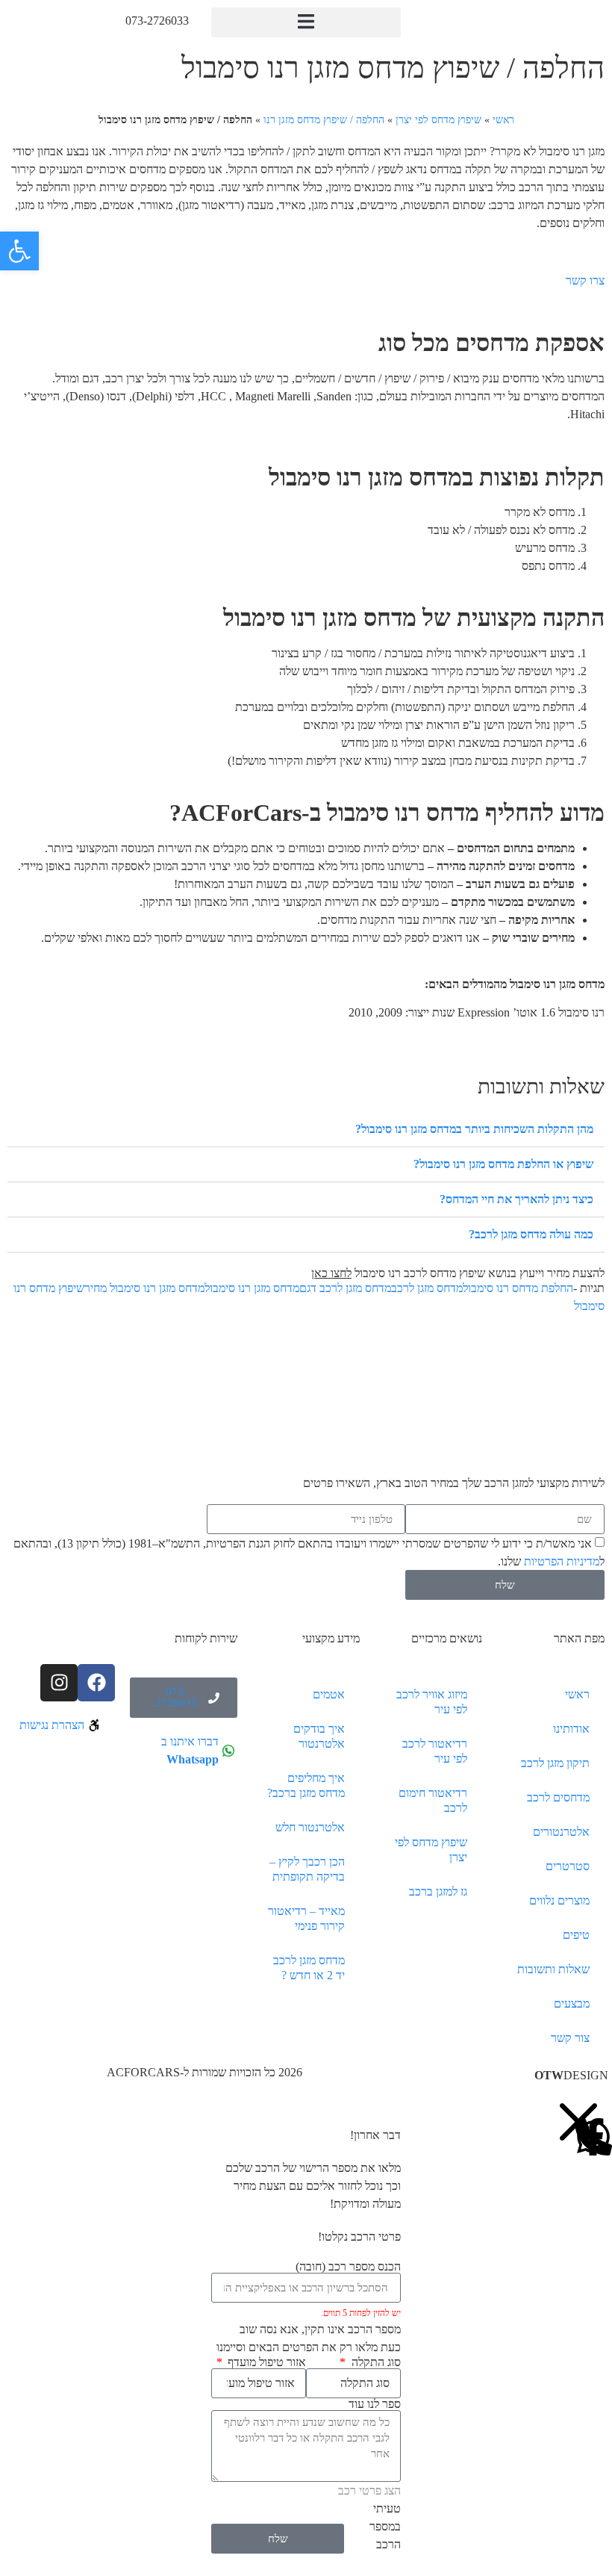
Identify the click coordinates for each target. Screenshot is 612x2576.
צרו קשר (585, 280)
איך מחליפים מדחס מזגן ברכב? (306, 1785)
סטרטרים (568, 1866)
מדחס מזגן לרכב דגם (345, 1288)
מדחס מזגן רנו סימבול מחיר (144, 1288)
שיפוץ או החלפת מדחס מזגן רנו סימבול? (503, 1164)
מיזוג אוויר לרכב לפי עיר (432, 1702)
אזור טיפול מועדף (265, 2362)
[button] (306, 22)
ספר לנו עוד (375, 2404)
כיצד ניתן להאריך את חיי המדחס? (516, 1199)
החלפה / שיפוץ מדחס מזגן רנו (324, 120)
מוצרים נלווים (559, 1900)
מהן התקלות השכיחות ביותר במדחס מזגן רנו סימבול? (474, 1129)
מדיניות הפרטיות (562, 1562)
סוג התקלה (374, 2362)
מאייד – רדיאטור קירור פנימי (306, 1918)
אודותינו (571, 1729)
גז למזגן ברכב (438, 1891)
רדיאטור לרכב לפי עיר (435, 1751)
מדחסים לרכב (558, 1797)
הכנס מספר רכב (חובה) (348, 2267)
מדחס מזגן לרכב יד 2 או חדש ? (309, 1968)
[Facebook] (96, 1683)
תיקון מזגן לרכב (555, 1763)
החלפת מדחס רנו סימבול (518, 1288)
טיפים (576, 1935)
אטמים (329, 1694)
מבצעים (572, 2004)
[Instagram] (59, 1683)
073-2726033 (157, 21)
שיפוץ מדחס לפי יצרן (438, 120)
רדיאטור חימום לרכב (433, 1800)
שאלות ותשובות (553, 1969)
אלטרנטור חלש (310, 1827)
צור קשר (570, 2038)
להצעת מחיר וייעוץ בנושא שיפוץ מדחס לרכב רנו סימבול (458, 1273)
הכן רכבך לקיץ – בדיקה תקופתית (307, 1869)
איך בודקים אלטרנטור (319, 1736)
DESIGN (571, 2075)
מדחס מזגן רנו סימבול (252, 1288)
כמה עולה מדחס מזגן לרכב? (531, 1234)
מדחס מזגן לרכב (427, 1288)
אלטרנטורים (561, 1832)
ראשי (503, 120)
